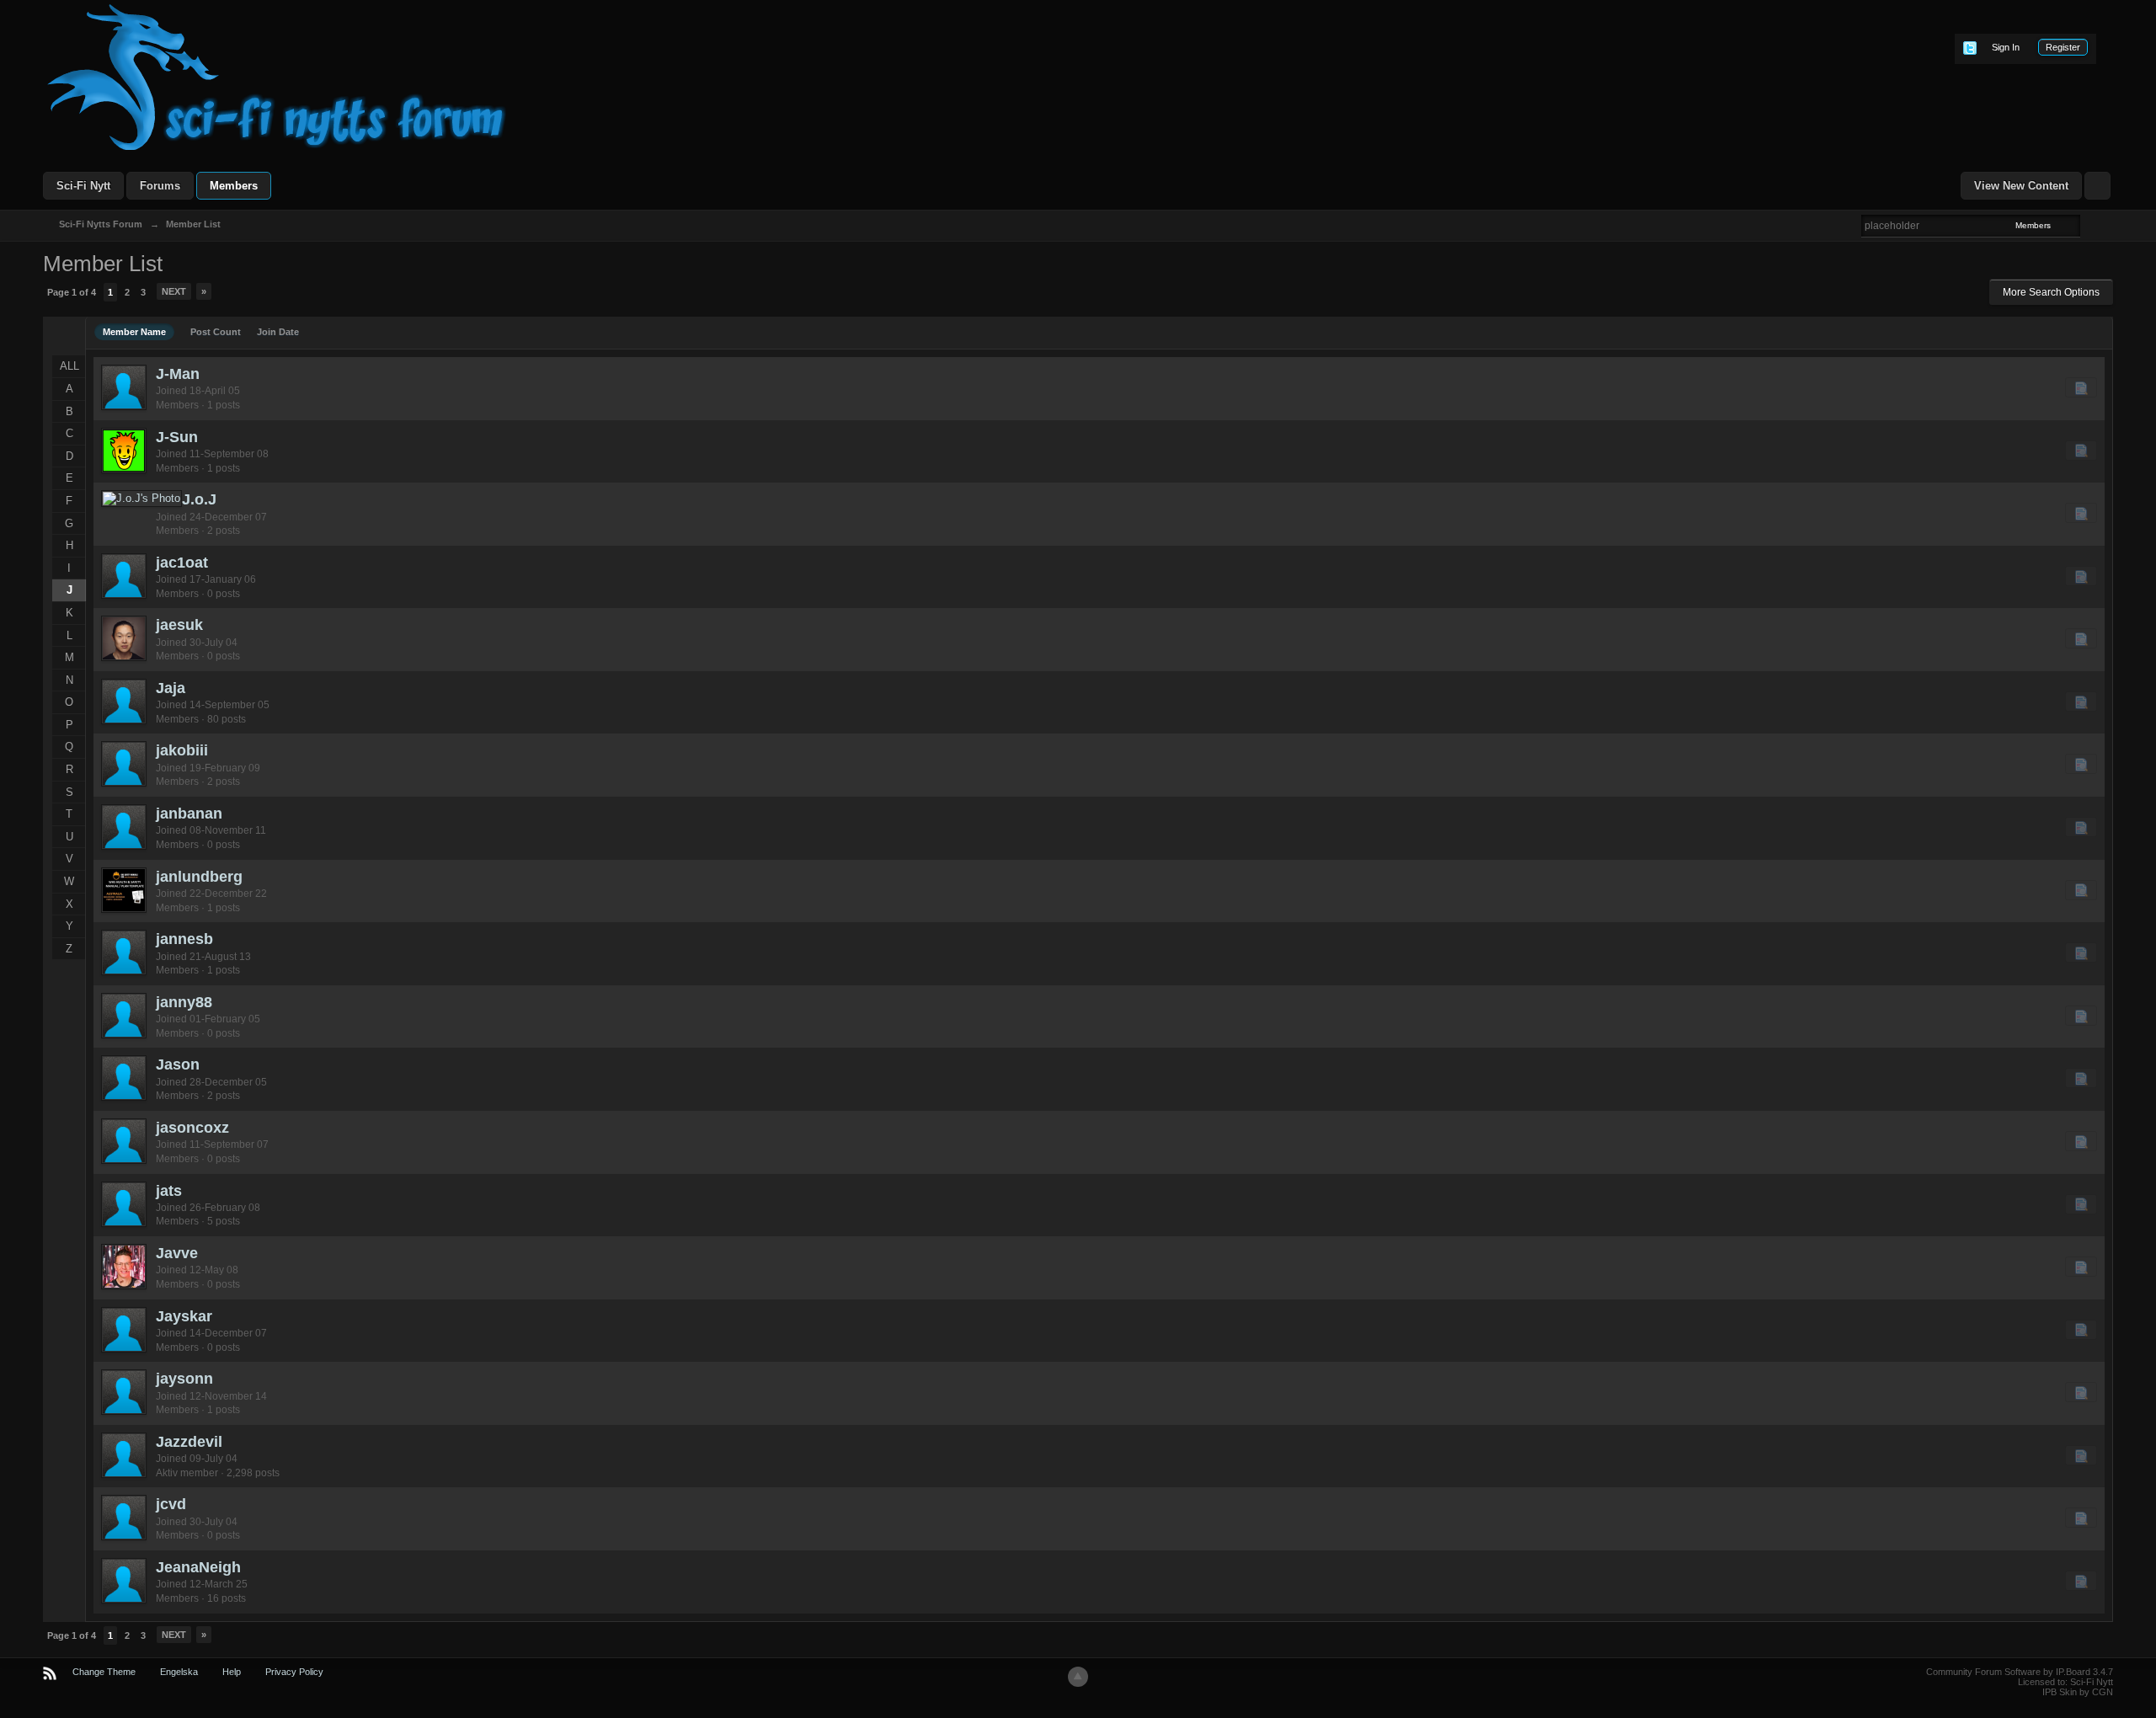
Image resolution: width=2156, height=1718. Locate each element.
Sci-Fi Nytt (83, 186)
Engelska (179, 1672)
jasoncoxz (192, 1128)
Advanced (2090, 225)
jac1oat (182, 563)
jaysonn (184, 1379)
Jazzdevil (189, 1442)
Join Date (278, 332)
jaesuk (179, 625)
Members (234, 186)
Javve (177, 1253)
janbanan (189, 814)
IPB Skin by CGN (2078, 1692)
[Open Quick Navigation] (2097, 186)
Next (174, 291)
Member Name (134, 332)
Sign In (2006, 47)
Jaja (171, 688)
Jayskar (184, 1316)
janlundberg (199, 877)
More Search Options (2051, 292)
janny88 (184, 1002)
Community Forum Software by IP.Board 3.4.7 (2020, 1672)
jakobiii (182, 750)
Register (2063, 47)
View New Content (2021, 186)
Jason (178, 1064)
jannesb (184, 939)
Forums (160, 186)
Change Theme (104, 1672)
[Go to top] (1078, 1677)
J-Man (178, 374)
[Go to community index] (277, 76)
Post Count (216, 332)
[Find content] (2081, 387)
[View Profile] (124, 387)
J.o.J (199, 499)
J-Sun (177, 437)
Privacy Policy (294, 1672)
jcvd (171, 1504)
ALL (69, 366)
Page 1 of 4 (72, 292)
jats (169, 1191)
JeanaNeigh (198, 1567)
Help (232, 1672)
